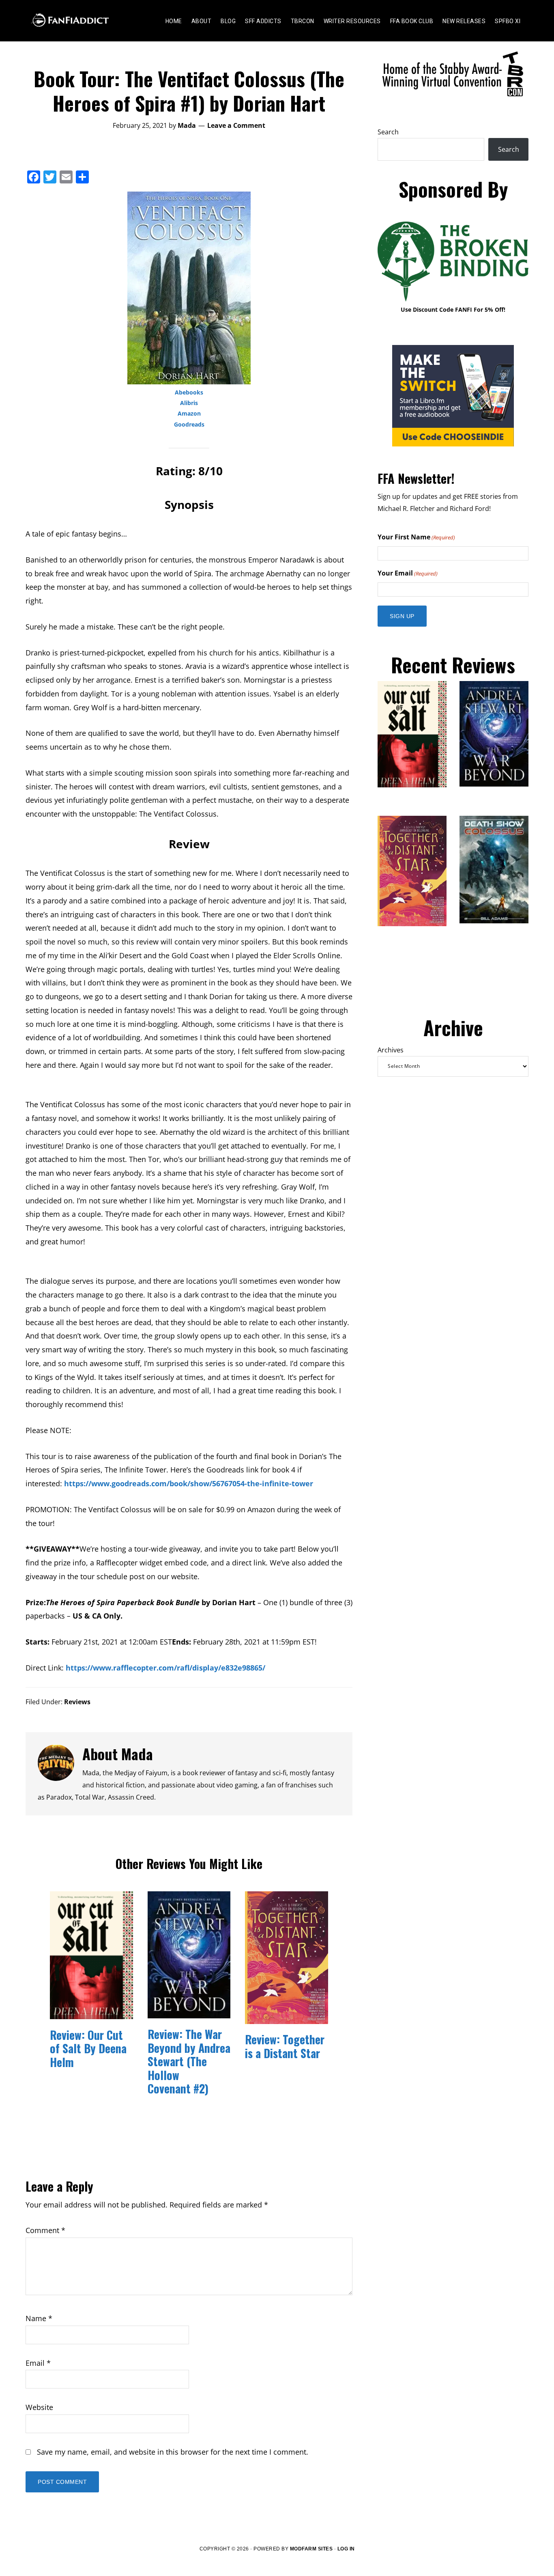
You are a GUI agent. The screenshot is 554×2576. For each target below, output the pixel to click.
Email (38, 2363)
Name (39, 2318)
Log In (346, 2549)
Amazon (189, 413)
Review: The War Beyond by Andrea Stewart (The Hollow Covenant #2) (189, 2061)
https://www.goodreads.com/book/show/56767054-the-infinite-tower (189, 1483)
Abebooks (189, 392)
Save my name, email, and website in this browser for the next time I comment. (173, 2452)
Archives (391, 1050)
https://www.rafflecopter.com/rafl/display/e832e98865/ (165, 1668)
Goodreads (189, 424)
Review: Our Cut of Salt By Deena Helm (88, 2048)
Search (388, 132)
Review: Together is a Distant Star (285, 2046)
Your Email (408, 573)
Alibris (189, 403)
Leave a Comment (236, 125)
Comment (45, 2230)
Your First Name (416, 537)
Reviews (77, 1702)
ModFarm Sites (311, 2549)
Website (39, 2407)
